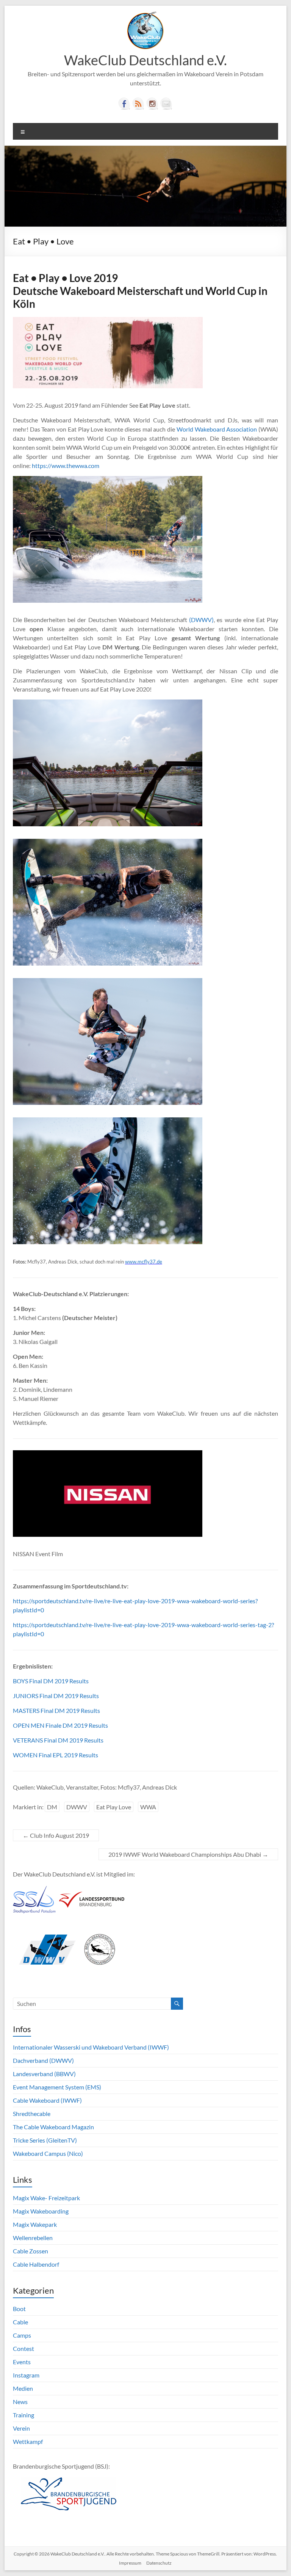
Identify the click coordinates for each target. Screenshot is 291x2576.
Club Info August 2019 (56, 1835)
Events (22, 2362)
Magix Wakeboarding (41, 2211)
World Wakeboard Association (217, 429)
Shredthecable (32, 2114)
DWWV (77, 1807)
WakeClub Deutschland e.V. (145, 60)
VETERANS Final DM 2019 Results (58, 1740)
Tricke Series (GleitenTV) (45, 2140)
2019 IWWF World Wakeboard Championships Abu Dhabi (188, 1854)
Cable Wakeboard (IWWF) (47, 2100)
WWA (148, 1807)
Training (23, 2415)
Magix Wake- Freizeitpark (46, 2198)
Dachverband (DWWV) (43, 2060)
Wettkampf (28, 2441)
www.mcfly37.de (144, 1262)
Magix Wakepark (35, 2224)
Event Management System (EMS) (57, 2087)
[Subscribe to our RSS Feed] (138, 104)
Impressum (130, 2563)
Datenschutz (159, 2563)
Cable (20, 2322)
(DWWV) (201, 620)
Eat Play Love (114, 1807)
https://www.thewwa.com (66, 466)
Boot (19, 2309)
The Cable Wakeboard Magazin (53, 2127)
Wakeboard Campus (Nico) (48, 2153)
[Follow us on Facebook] (124, 104)
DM (52, 1807)
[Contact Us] (166, 104)
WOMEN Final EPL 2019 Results (56, 1755)
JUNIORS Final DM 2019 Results (56, 1696)
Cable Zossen (31, 2251)
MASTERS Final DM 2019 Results (56, 1710)
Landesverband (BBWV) (44, 2074)
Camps (22, 2335)
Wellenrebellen (33, 2238)
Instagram (26, 2375)
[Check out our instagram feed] (152, 104)
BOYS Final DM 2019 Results (51, 1681)
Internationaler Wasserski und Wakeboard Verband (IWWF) (91, 2047)
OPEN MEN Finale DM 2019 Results (60, 1725)
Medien (23, 2388)
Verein (21, 2428)
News (20, 2402)
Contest (23, 2348)
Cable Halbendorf (36, 2264)
